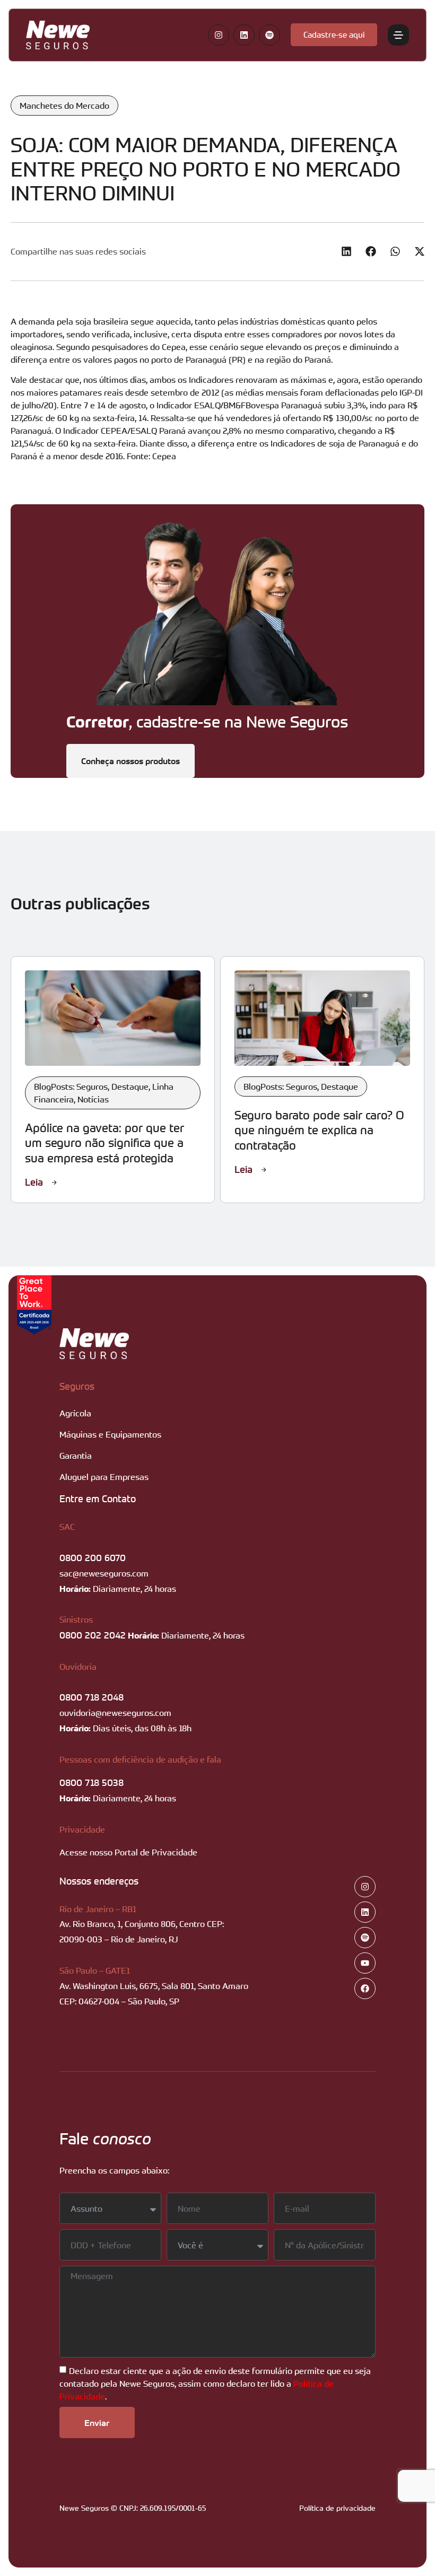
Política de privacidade (337, 2508)
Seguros (77, 1386)
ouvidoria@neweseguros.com (115, 1713)
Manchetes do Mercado (64, 106)
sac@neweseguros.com (104, 1573)
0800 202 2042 (93, 1635)
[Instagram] (219, 35)
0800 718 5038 (92, 1782)
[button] (346, 252)
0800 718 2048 (92, 1697)
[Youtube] (365, 1963)
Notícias (93, 1099)
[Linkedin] (244, 35)
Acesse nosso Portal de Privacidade (128, 1852)
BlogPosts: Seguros (71, 1087)
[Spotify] (269, 35)
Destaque (130, 1087)
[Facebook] (365, 1988)
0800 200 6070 (93, 1557)
